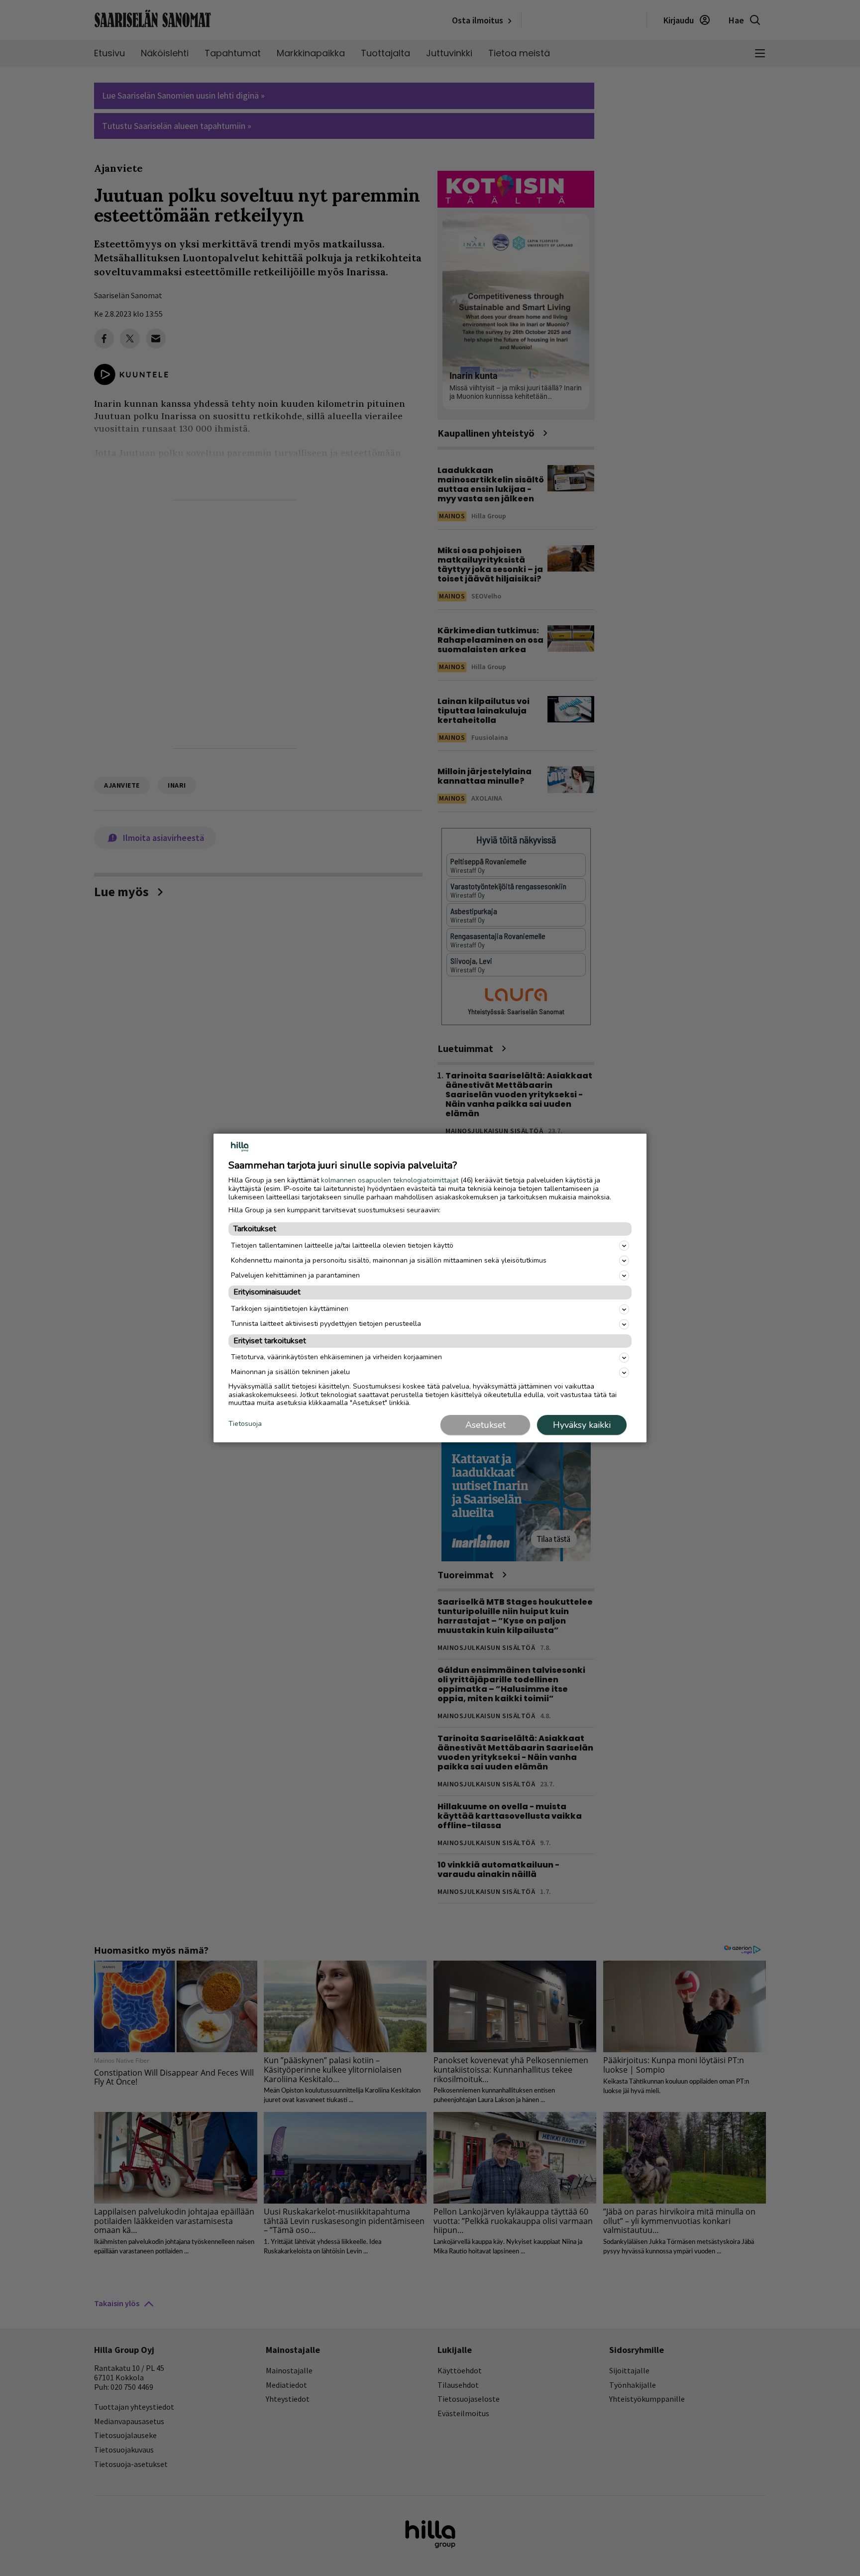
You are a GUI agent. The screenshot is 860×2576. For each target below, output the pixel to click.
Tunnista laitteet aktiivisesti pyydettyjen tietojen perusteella (326, 1324)
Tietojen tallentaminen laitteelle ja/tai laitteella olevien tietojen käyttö (342, 1245)
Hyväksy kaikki (582, 1425)
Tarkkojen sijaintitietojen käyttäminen (290, 1309)
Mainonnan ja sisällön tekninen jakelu (290, 1372)
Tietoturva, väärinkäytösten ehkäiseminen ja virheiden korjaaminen (336, 1357)
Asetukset (485, 1425)
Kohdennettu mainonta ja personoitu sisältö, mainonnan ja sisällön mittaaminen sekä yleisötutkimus (389, 1260)
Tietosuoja (245, 1424)
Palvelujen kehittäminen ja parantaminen (295, 1275)
